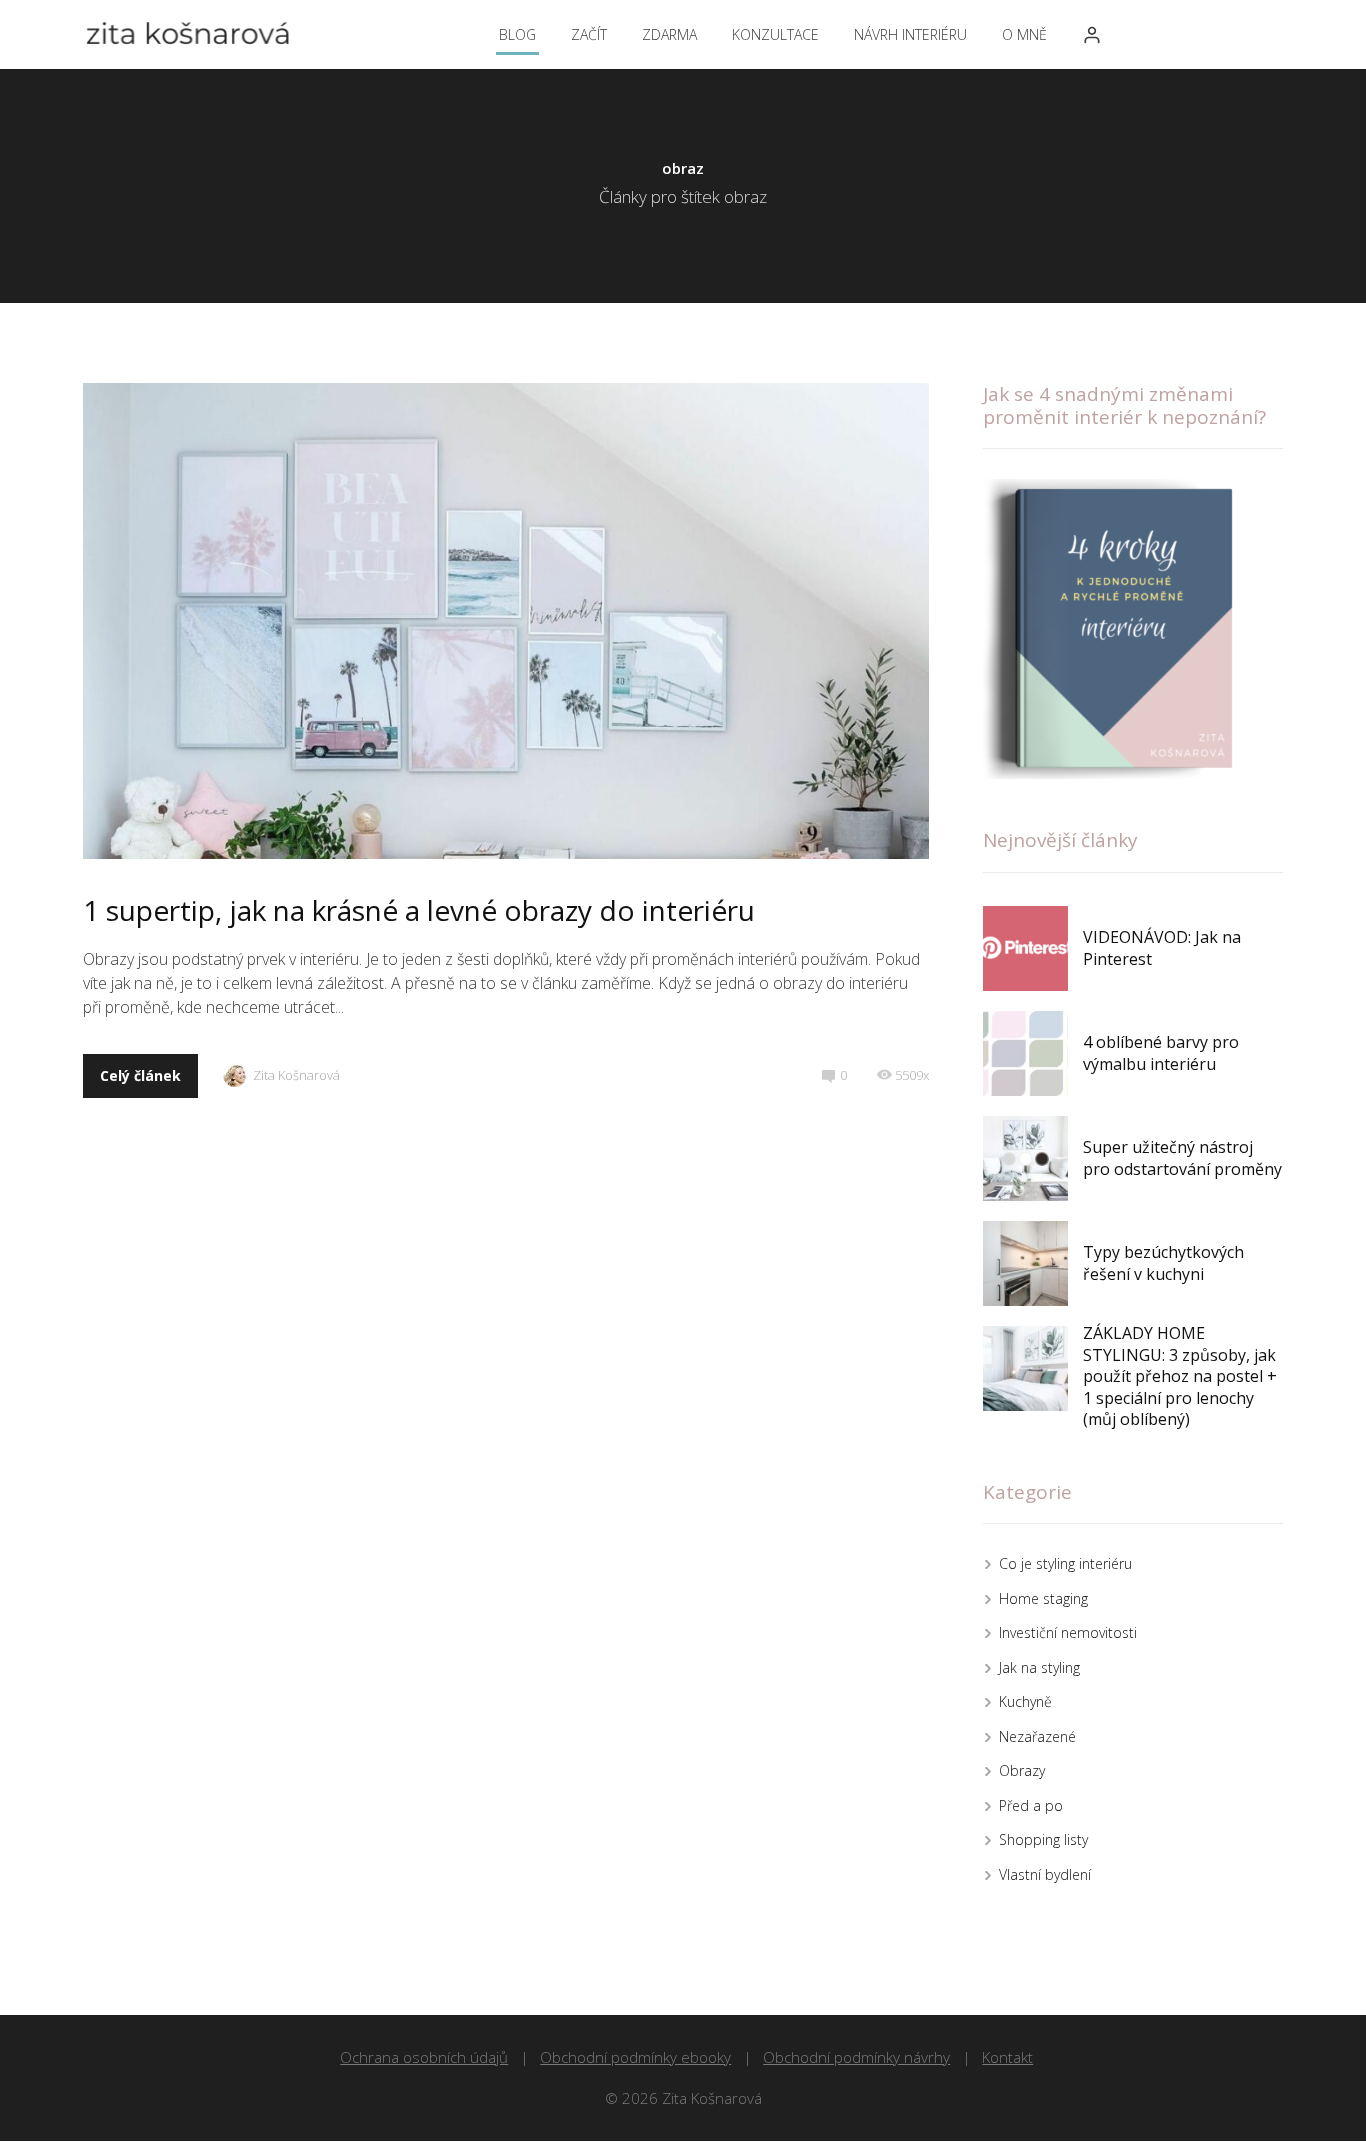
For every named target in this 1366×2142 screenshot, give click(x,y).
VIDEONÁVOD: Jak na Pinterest (1162, 948)
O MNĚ (1024, 34)
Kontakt (1007, 2057)
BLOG (517, 34)
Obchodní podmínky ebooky (635, 2057)
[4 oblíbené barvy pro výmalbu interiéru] (1025, 1053)
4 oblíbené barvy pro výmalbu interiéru (1161, 1053)
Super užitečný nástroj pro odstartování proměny (1182, 1158)
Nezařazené (1037, 1736)
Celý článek (140, 1075)
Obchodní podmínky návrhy (856, 2057)
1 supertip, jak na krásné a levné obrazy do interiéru (419, 910)
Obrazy (1022, 1770)
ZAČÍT (589, 34)
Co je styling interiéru (1065, 1563)
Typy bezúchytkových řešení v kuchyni (1163, 1263)
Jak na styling (1039, 1667)
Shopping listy (1043, 1839)
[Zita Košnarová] (188, 34)
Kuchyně (1025, 1701)
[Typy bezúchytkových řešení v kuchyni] (1025, 1263)
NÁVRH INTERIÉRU (910, 34)
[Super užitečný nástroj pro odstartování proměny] (1025, 1158)
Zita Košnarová (296, 1075)
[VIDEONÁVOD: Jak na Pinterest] (1025, 948)
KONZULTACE (775, 34)
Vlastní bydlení (1045, 1874)
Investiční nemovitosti (1068, 1632)
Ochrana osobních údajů (424, 2057)
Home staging (1043, 1598)
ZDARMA (669, 34)
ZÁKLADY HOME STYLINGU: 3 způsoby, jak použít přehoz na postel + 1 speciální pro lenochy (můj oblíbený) (1180, 1376)
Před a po (1031, 1805)
